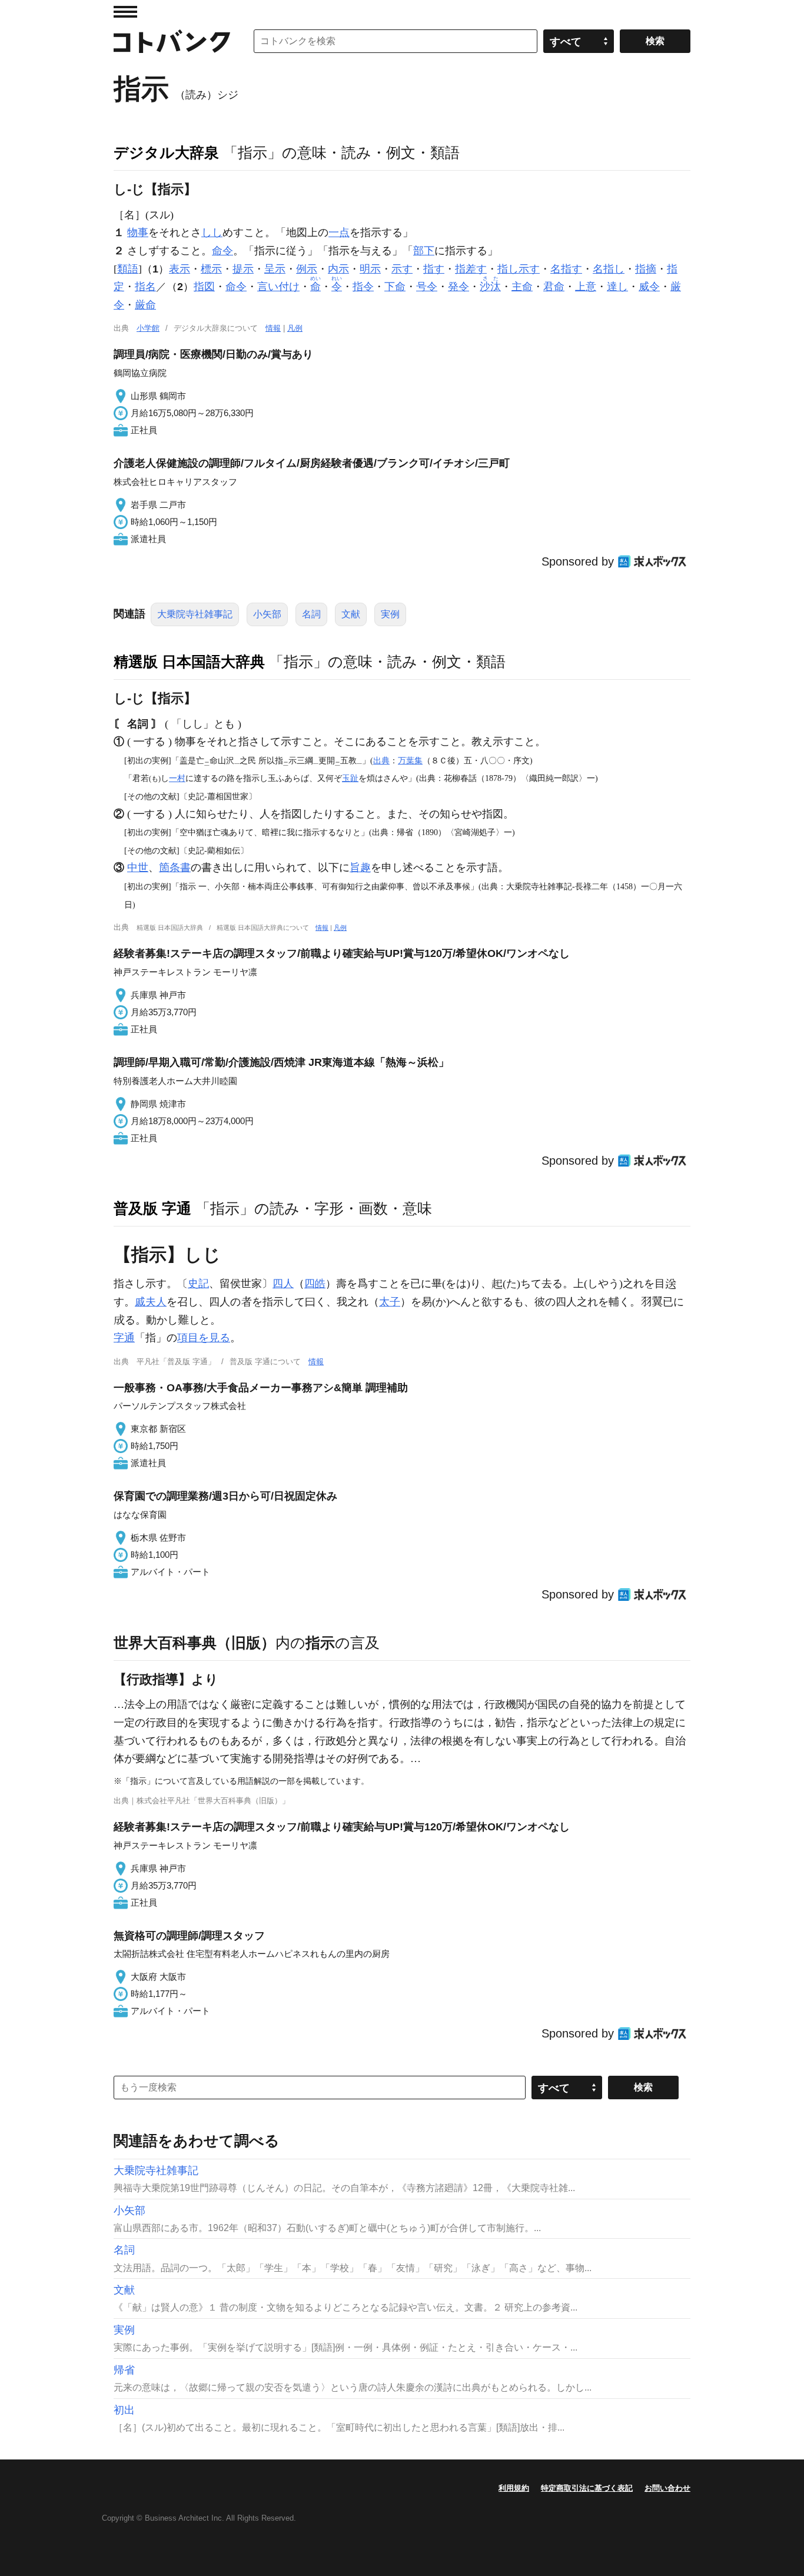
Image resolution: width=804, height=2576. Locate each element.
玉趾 (350, 778)
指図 (204, 287)
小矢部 (267, 614)
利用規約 (514, 2488)
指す (434, 269)
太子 (390, 1302)
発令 (459, 287)
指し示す (519, 269)
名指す (566, 269)
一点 (339, 232)
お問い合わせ (667, 2488)
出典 (381, 760)
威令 (649, 287)
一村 (177, 778)
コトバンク (172, 41)
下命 (395, 287)
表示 (180, 269)
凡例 (295, 328)
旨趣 (360, 867)
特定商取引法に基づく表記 (587, 2488)
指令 (363, 287)
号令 (427, 287)
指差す (471, 269)
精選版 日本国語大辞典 (189, 662)
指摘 (646, 269)
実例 (390, 614)
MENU (125, 12)
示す (402, 269)
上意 (586, 287)
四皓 (315, 1284)
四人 (283, 1284)
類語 (128, 269)
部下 (424, 251)
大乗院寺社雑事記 (195, 614)
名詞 (311, 614)
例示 (307, 269)
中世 (138, 867)
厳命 (145, 305)
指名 (145, 287)
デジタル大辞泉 (166, 152)
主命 (522, 287)
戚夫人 (151, 1302)
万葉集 (410, 760)
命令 (222, 251)
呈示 (275, 269)
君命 (554, 287)
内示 (338, 269)
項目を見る (204, 1338)
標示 (211, 269)
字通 (124, 1338)
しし (212, 232)
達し (617, 287)
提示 (243, 269)
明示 (370, 269)
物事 (138, 232)
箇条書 (175, 867)
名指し (609, 269)
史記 (198, 1284)
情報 (273, 328)
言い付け (278, 287)
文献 (351, 614)
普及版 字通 (152, 1208)
